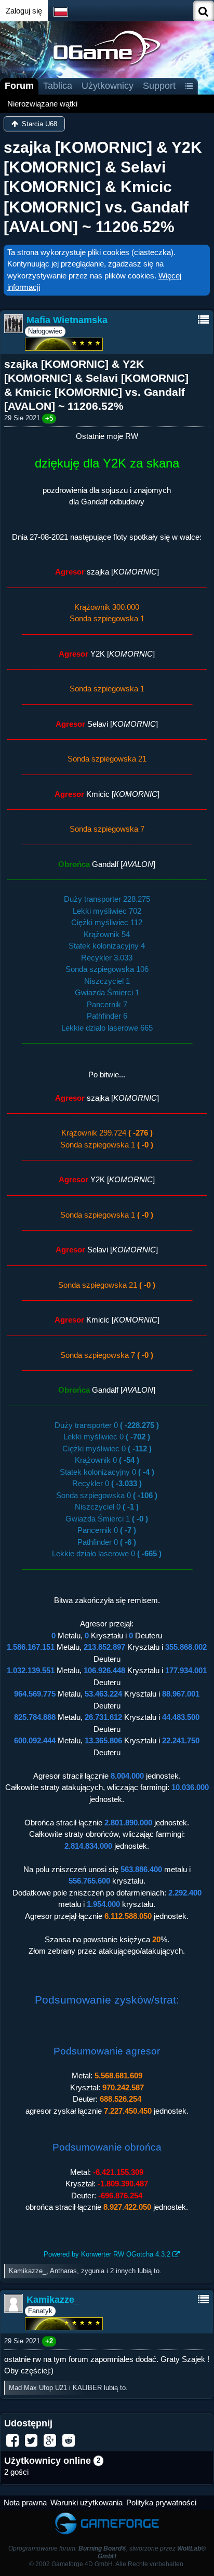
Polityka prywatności (161, 2502)
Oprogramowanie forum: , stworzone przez (107, 2552)
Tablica (58, 86)
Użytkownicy (108, 86)
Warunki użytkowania (86, 2502)
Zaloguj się (24, 11)
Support (159, 86)
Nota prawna (25, 2502)
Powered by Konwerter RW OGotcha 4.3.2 (107, 2254)
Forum (19, 86)
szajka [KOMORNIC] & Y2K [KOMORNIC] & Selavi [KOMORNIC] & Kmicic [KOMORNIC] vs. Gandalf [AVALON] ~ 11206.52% (103, 187)
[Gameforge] (107, 2515)
